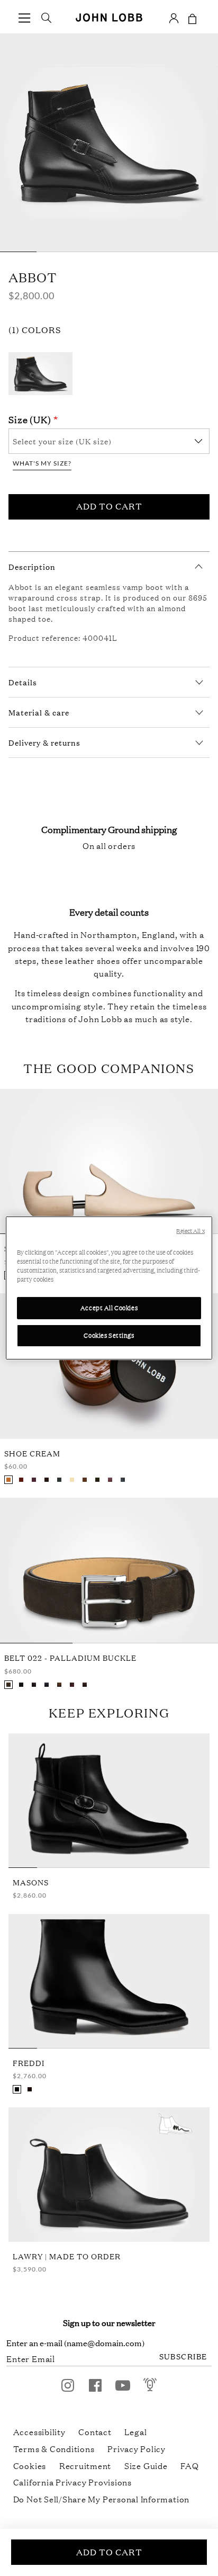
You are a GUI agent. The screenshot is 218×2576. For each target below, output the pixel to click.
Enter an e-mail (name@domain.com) (75, 2343)
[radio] (8, 1480)
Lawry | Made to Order (67, 2256)
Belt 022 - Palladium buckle (70, 1657)
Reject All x (190, 1231)
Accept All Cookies (109, 1308)
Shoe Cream (32, 1453)
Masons (31, 1882)
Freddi (29, 2063)
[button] (24, 18)
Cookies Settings (109, 1335)
